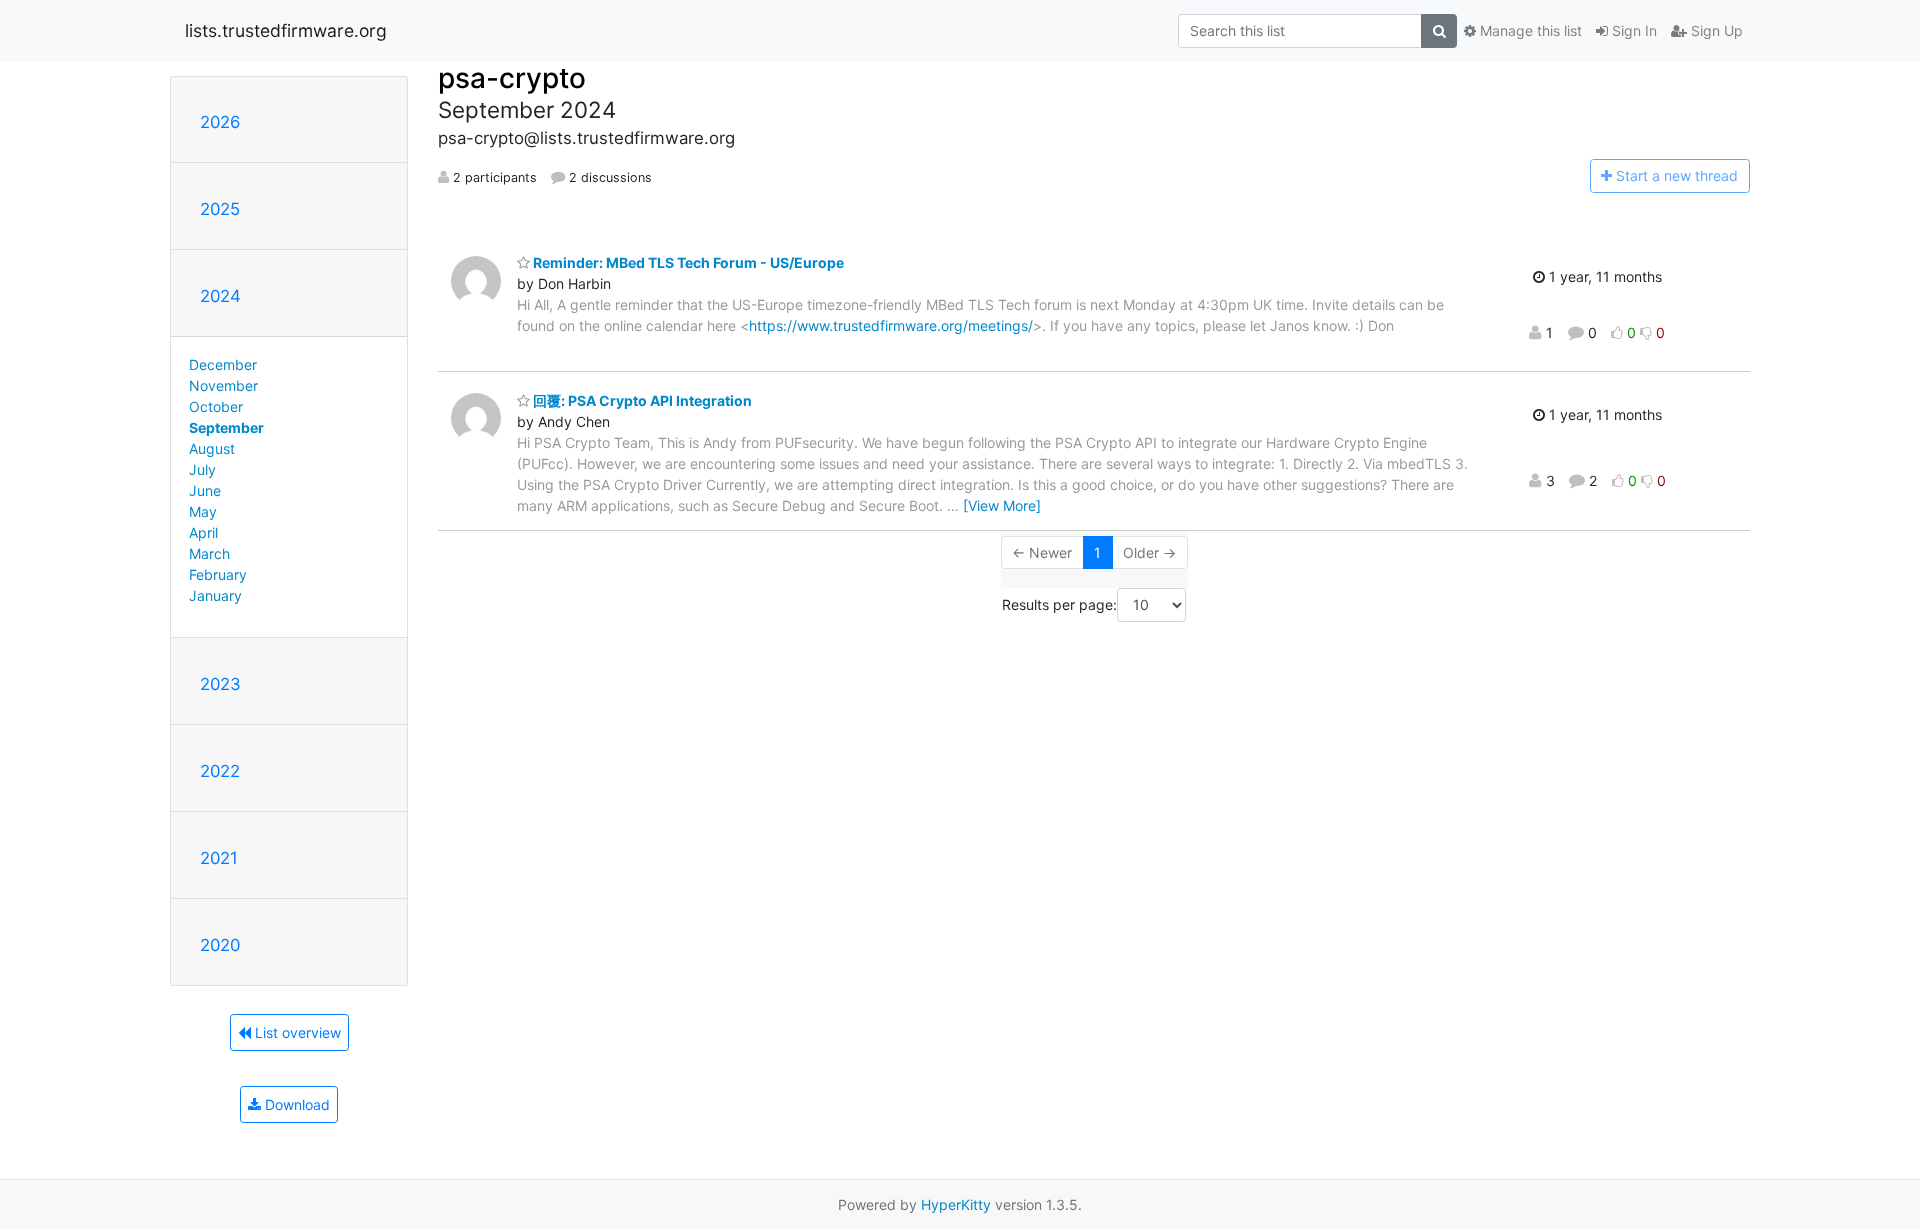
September (226, 427)
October (216, 406)
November (223, 385)
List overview (296, 1032)
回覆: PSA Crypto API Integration (641, 400)
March (209, 553)
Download (295, 1104)
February (218, 574)
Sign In (1632, 30)
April (203, 532)
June (205, 490)
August (212, 448)
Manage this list (1529, 30)
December (223, 364)
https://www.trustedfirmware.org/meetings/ (891, 325)
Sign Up (1715, 30)
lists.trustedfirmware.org (286, 30)
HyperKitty (956, 1204)
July (202, 469)
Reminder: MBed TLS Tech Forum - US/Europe (687, 262)
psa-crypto (512, 78)
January (215, 595)
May (203, 511)
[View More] (1002, 505)
